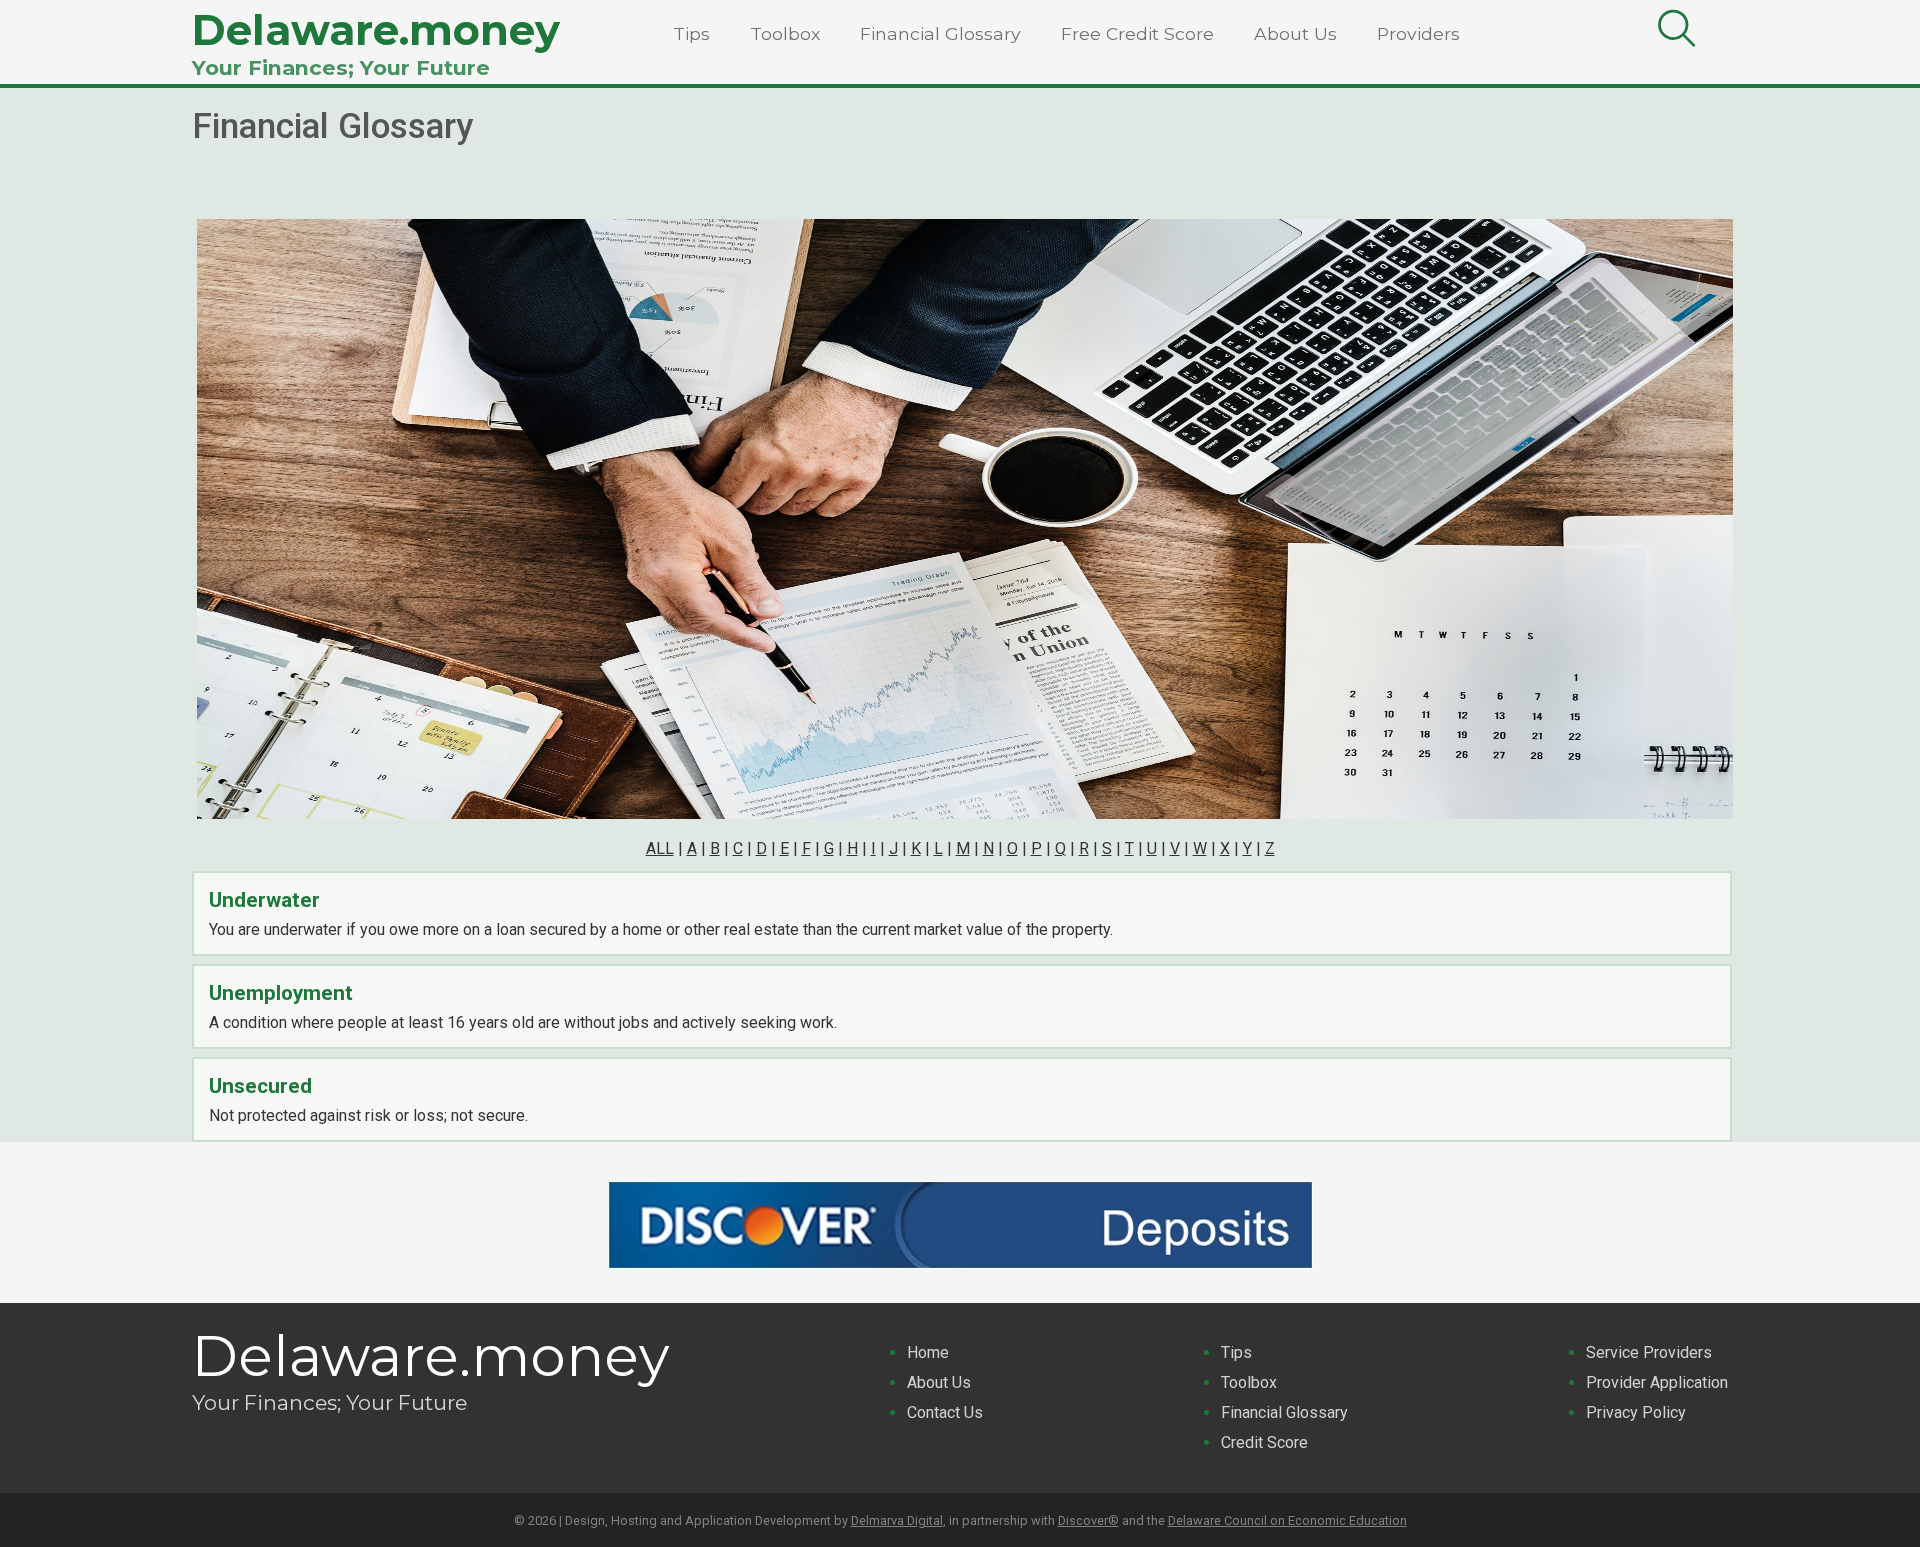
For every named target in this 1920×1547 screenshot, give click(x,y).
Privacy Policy (1636, 1412)
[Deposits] (960, 1278)
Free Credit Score (1137, 33)
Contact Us (945, 1412)
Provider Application (1657, 1382)
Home (928, 1352)
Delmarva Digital (897, 1520)
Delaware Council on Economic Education (1287, 1520)
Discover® (1088, 1520)
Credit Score (1264, 1442)
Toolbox (785, 33)
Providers (1418, 33)
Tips (691, 33)
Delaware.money (376, 30)
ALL (660, 848)
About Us (1295, 33)
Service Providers (1649, 1352)
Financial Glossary (940, 33)
